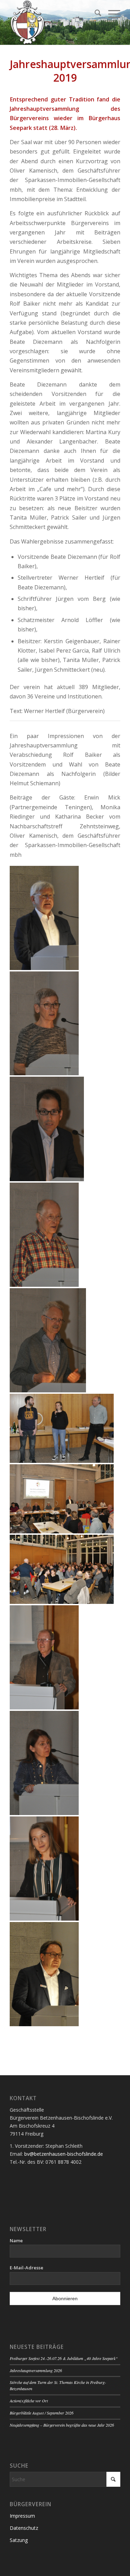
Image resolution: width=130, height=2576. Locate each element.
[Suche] (94, 14)
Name (16, 2240)
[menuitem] (94, 14)
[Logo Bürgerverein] (54, 23)
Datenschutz (24, 2528)
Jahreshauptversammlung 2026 (36, 2370)
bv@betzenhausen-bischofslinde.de (64, 2154)
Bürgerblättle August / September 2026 (42, 2413)
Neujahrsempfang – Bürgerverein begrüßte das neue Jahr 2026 (62, 2425)
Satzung (19, 2540)
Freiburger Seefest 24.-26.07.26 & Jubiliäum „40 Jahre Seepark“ (64, 2358)
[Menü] (111, 14)
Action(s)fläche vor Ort (29, 2401)
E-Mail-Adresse (27, 2268)
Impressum (22, 2516)
